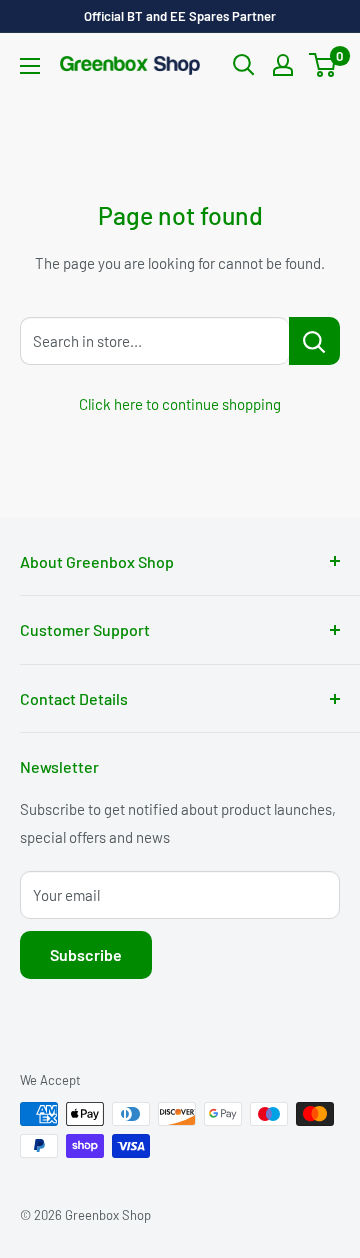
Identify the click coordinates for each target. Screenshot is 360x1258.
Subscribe (86, 954)
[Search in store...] (314, 341)
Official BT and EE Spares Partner (180, 16)
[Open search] (244, 65)
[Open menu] (30, 66)
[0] (323, 65)
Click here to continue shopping (180, 404)
